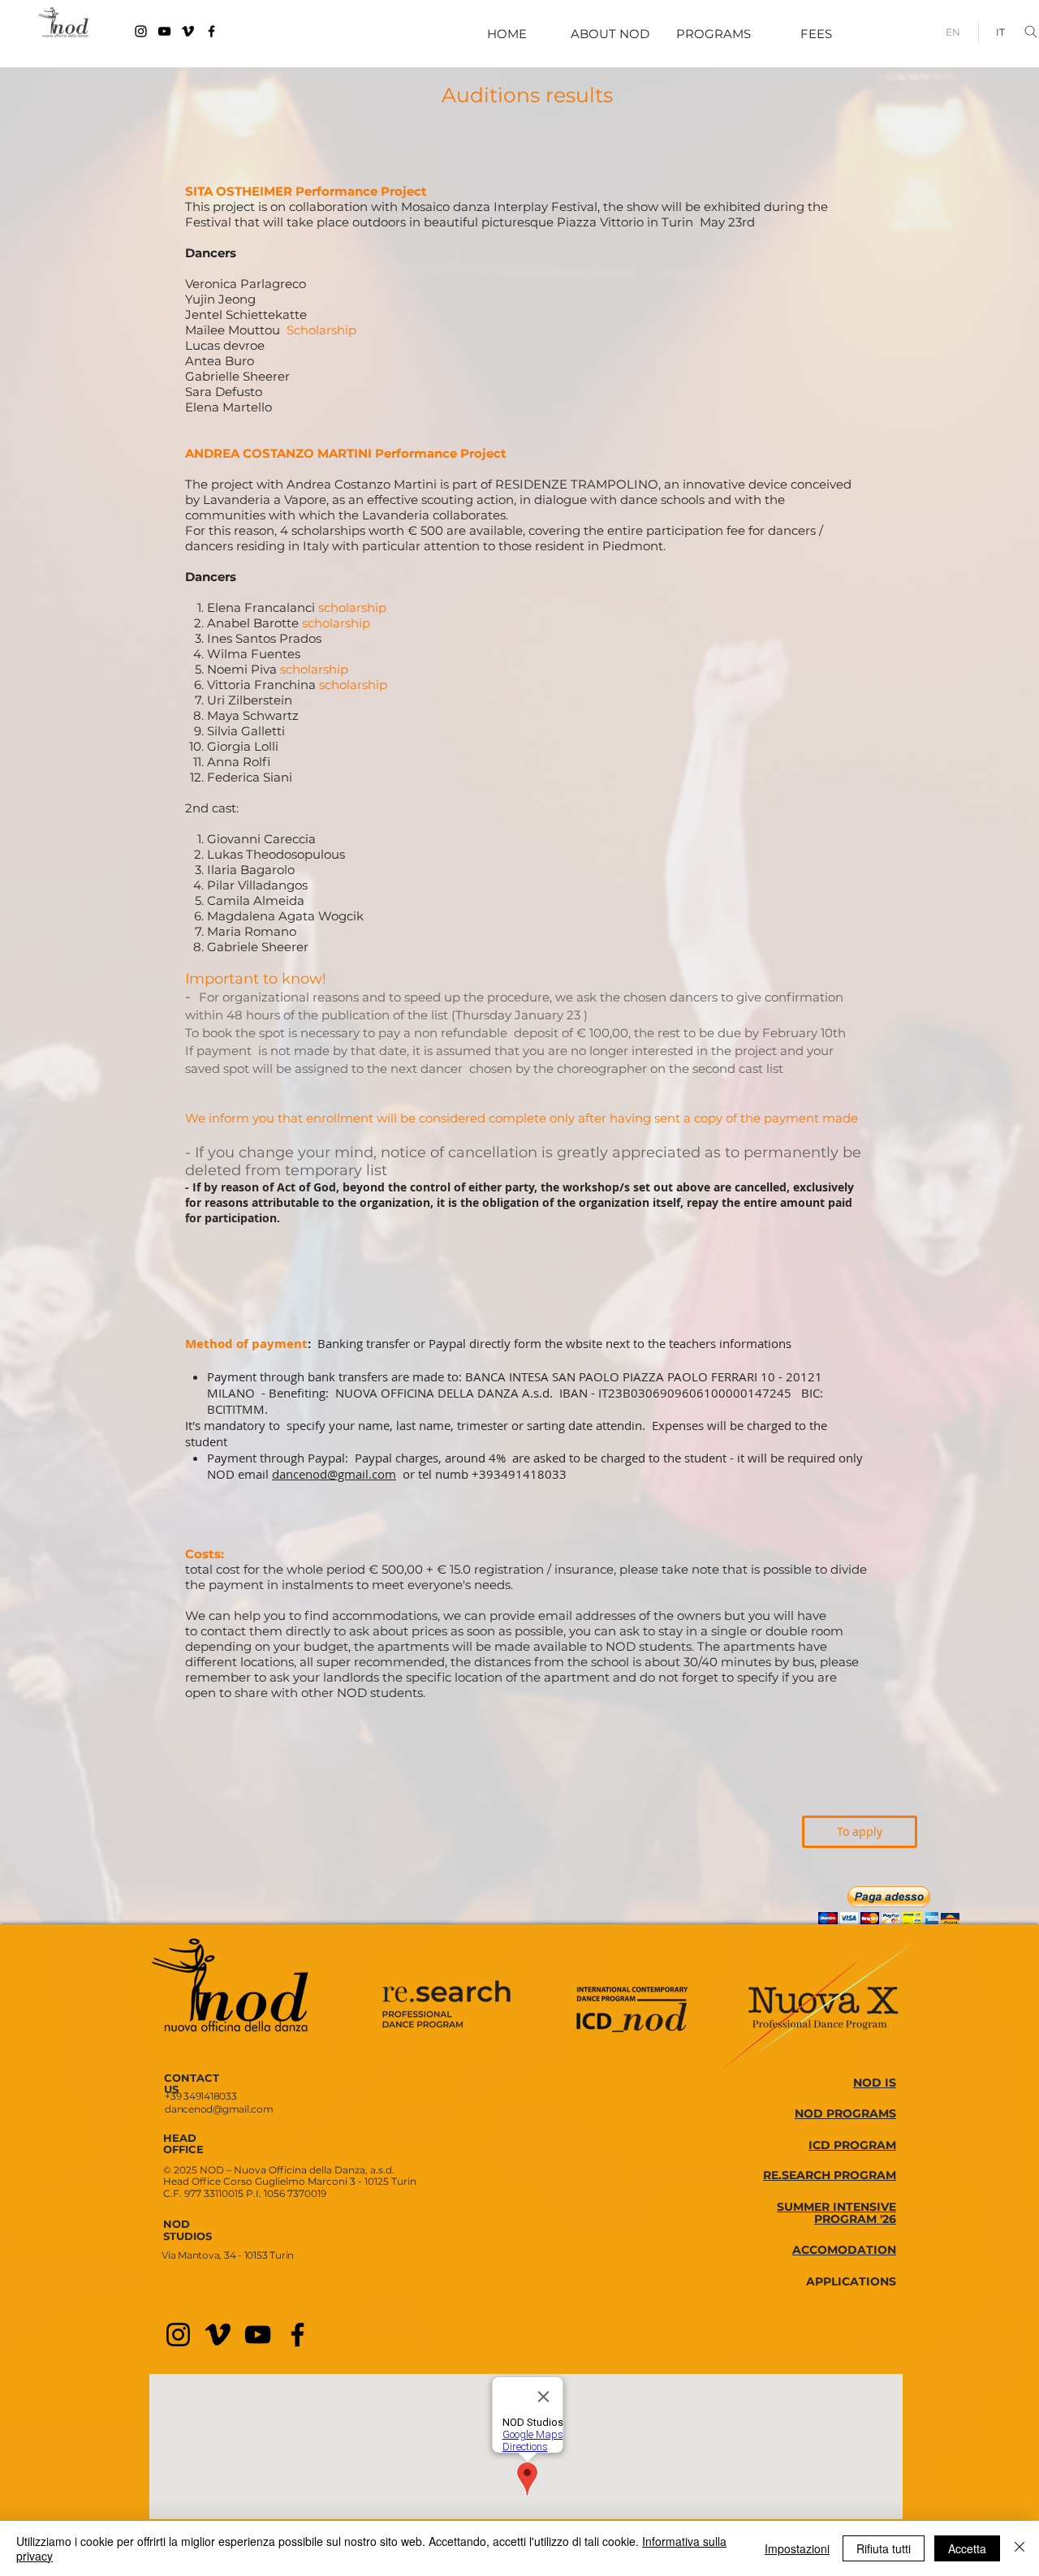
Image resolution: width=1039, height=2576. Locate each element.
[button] (889, 1905)
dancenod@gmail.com (334, 1474)
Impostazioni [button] (797, 2548)
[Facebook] (211, 31)
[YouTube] (164, 31)
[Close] (1020, 2548)
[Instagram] (141, 31)
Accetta (967, 2548)
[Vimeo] (188, 31)
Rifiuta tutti (884, 2548)
